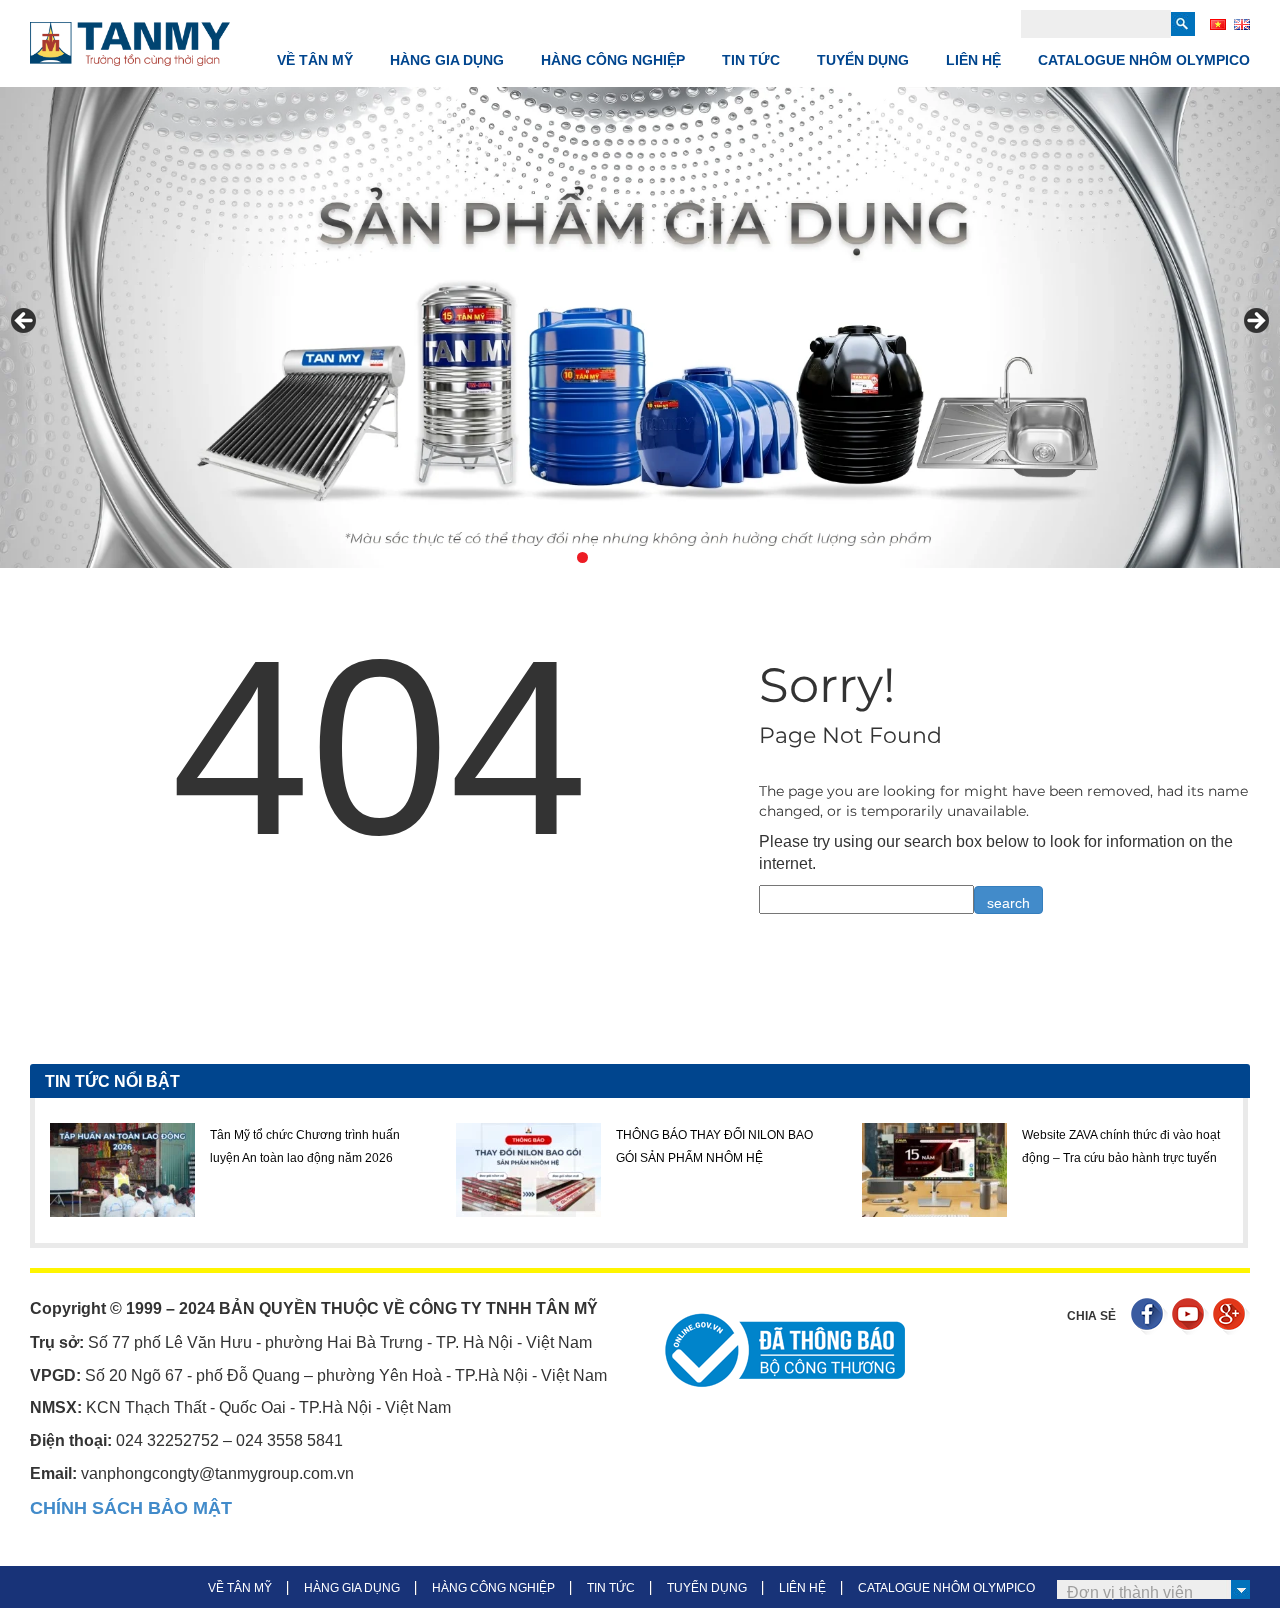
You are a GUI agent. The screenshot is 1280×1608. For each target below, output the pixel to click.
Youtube (1190, 1316)
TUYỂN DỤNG (863, 60)
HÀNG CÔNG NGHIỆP (613, 60)
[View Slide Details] (640, 327)
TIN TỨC (751, 60)
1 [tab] (536, 557)
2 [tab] (559, 557)
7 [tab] (674, 557)
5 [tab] (628, 557)
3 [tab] (582, 557)
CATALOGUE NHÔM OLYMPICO (1144, 60)
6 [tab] (651, 557)
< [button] (25, 322)
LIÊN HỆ (973, 60)
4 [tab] (605, 557)
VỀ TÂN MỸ (315, 60)
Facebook (1149, 1316)
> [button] (1255, 322)
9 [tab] (720, 557)
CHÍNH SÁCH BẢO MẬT (131, 1508)
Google (1231, 1316)
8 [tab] (697, 557)
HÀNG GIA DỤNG (447, 60)
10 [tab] (743, 557)
